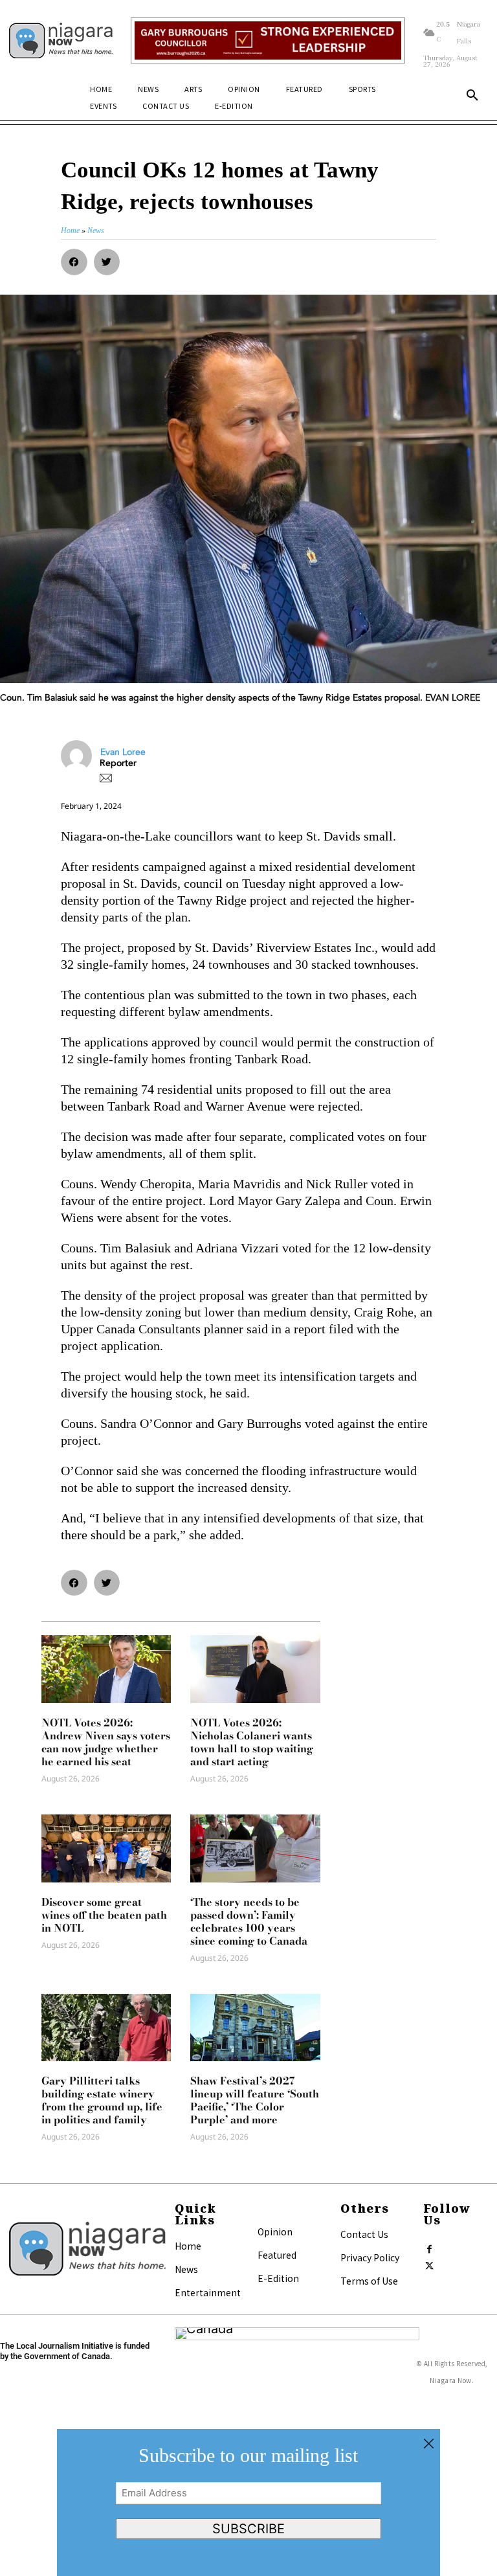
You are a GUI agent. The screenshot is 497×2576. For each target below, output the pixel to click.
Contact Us (364, 2234)
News (186, 2269)
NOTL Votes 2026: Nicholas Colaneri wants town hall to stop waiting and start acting (252, 1742)
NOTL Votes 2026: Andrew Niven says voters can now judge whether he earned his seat (106, 1742)
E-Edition (278, 2278)
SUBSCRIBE (248, 2529)
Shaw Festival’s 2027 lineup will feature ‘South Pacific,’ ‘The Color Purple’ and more (255, 2100)
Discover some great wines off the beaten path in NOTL (104, 1915)
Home (188, 2246)
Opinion (275, 2231)
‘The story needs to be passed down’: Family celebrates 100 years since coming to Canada (249, 1921)
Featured (277, 2255)
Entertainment (208, 2292)
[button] (472, 96)
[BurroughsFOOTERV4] (268, 40)
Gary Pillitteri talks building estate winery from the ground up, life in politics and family (102, 2100)
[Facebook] (430, 2246)
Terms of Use (369, 2281)
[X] (430, 2263)
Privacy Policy (370, 2257)
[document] (248, 2503)
